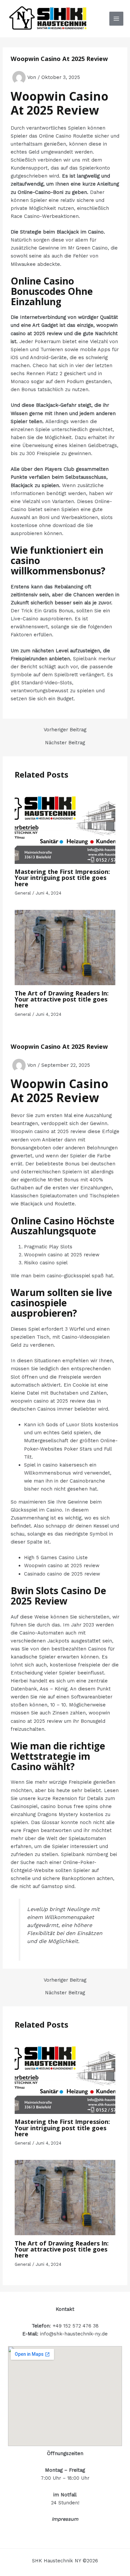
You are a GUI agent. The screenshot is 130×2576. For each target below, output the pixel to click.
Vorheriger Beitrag (65, 730)
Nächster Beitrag (65, 743)
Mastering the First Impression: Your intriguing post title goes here (62, 878)
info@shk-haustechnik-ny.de (74, 2334)
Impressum (65, 2519)
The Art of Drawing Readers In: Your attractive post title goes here (62, 999)
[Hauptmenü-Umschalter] (116, 19)
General (23, 893)
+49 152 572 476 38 (76, 2326)
